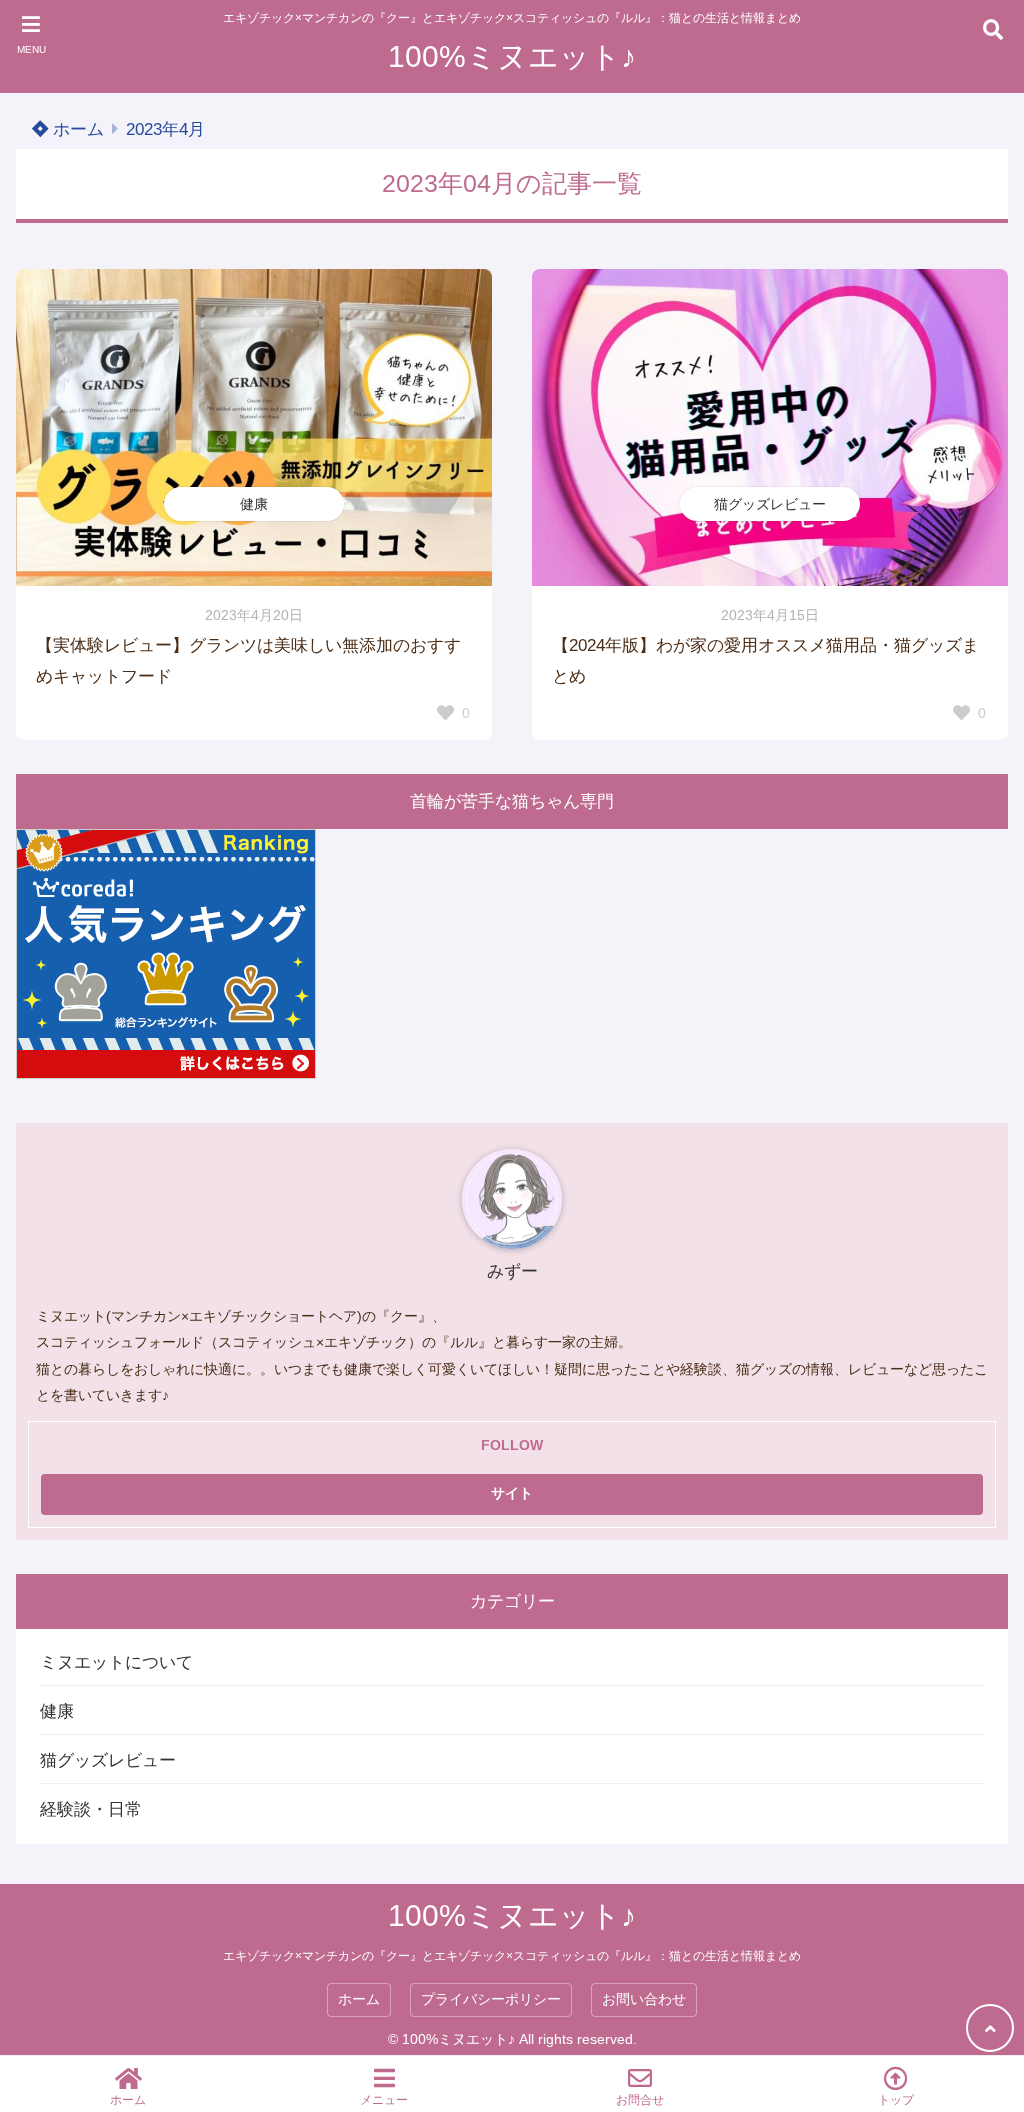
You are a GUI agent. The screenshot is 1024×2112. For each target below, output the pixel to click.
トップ (896, 2099)
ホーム (76, 129)
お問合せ (640, 2099)
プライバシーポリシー (491, 1999)
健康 (254, 504)
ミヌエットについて (116, 1662)
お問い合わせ (644, 1999)
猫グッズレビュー (770, 504)
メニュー (384, 2099)
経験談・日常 (91, 1809)
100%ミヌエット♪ (512, 56)
